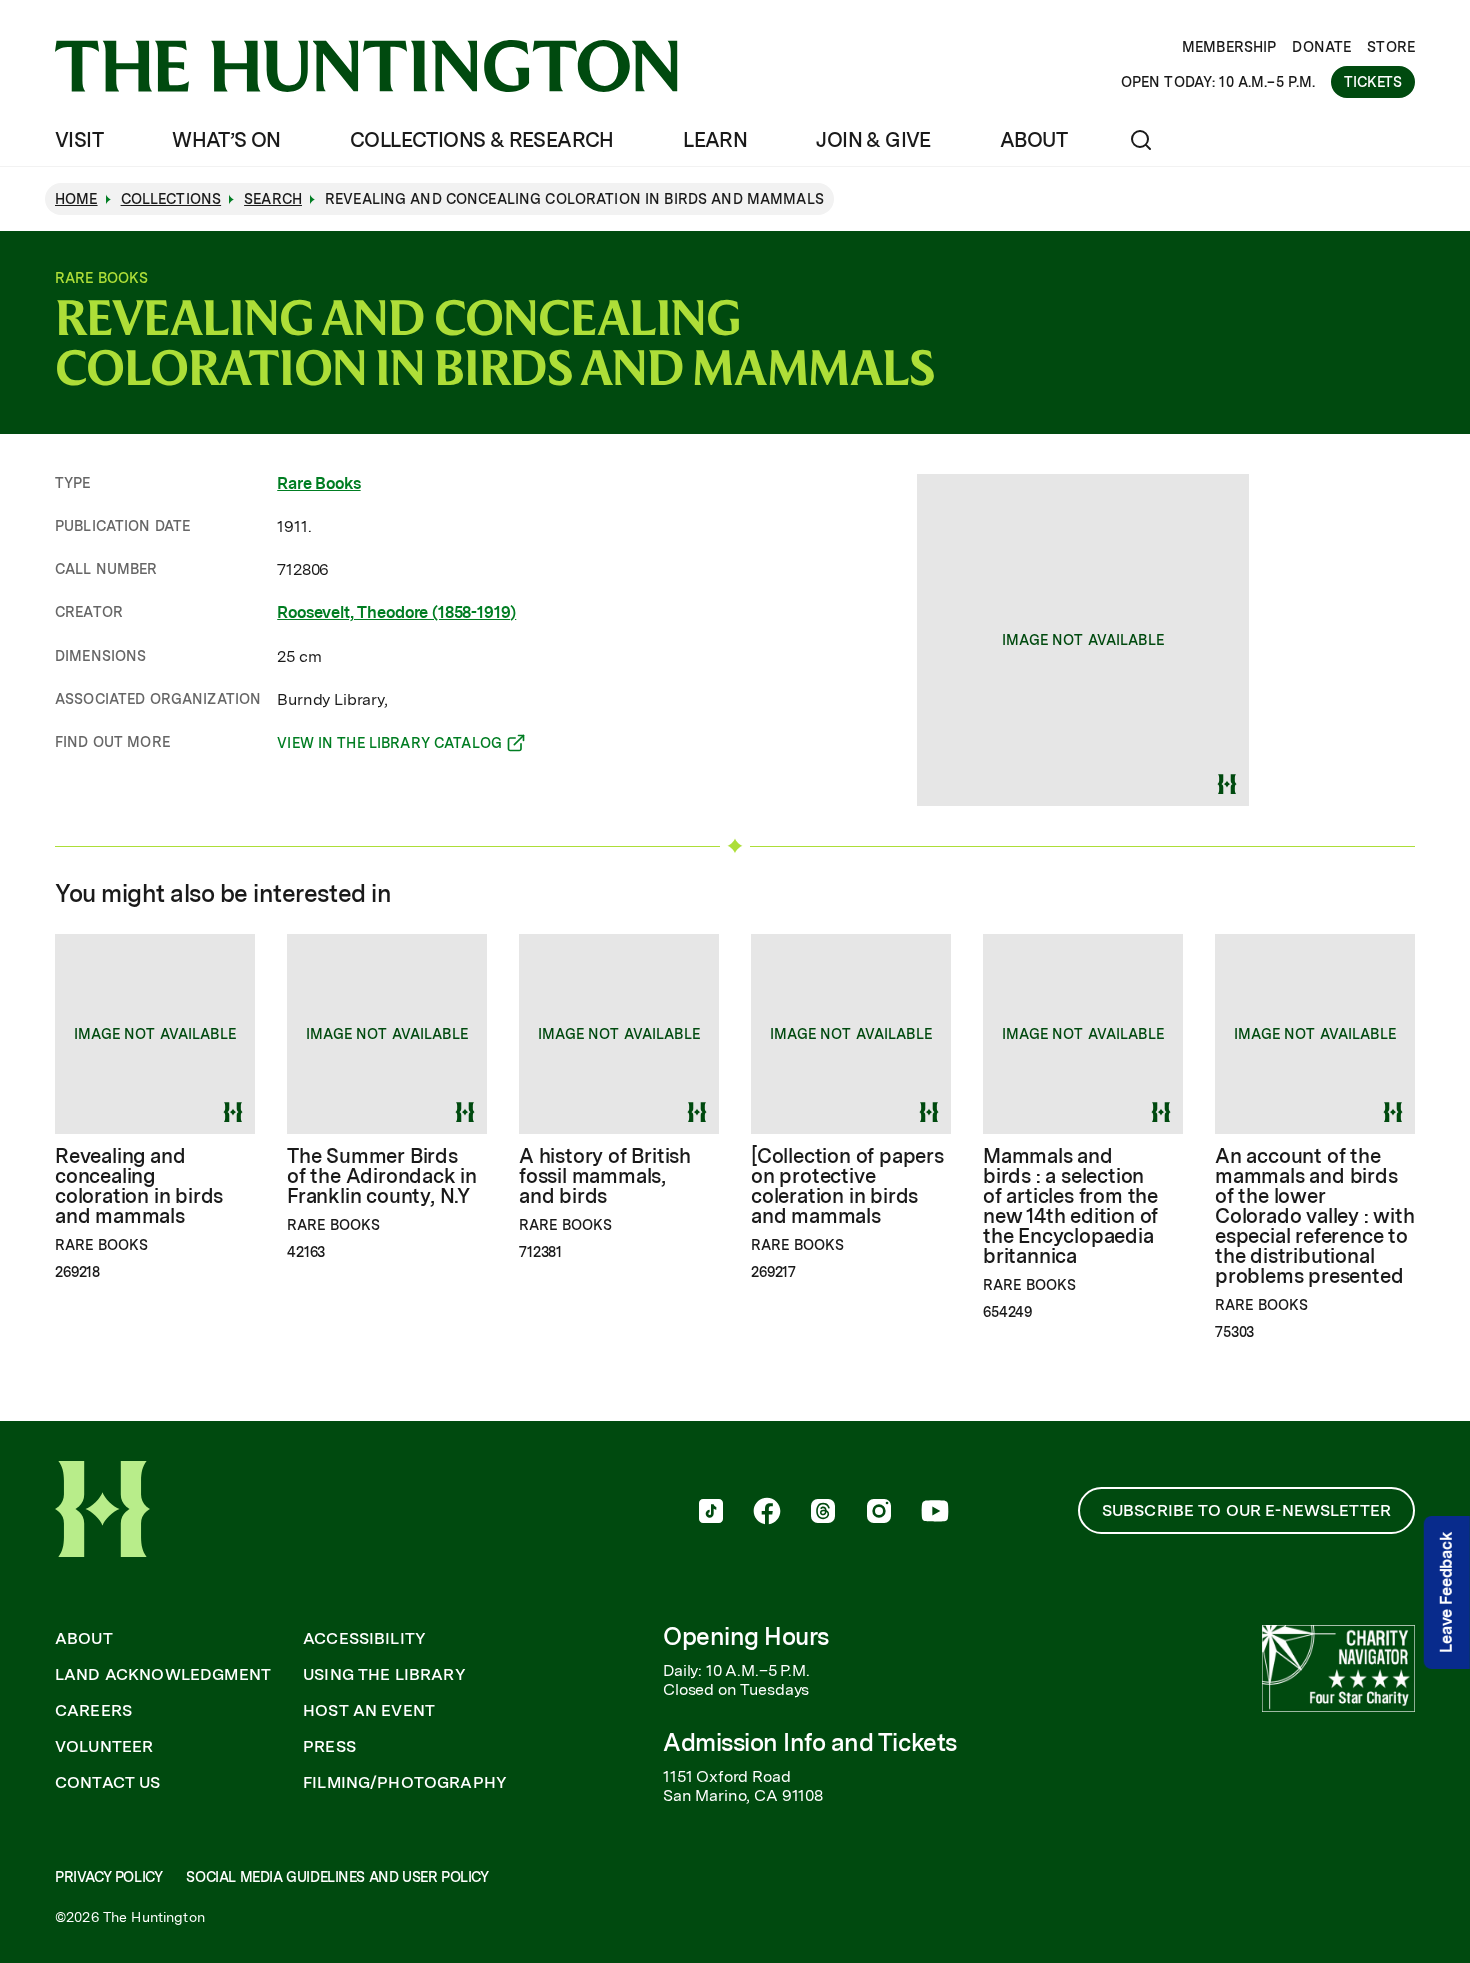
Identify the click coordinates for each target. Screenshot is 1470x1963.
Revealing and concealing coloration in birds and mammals (139, 1186)
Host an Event (369, 1711)
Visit (79, 140)
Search (273, 199)
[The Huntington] (366, 66)
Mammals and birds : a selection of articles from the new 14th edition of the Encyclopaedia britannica (1070, 1206)
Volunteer (104, 1747)
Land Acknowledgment (163, 1675)
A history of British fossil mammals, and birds (605, 1176)
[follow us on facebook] (767, 1513)
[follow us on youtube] (935, 1513)
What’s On (226, 140)
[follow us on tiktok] (711, 1513)
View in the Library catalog (389, 746)
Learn (715, 140)
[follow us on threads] (823, 1513)
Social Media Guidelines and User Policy (337, 1877)
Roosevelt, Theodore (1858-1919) (396, 612)
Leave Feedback (1446, 1592)
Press (329, 1747)
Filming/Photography (405, 1783)
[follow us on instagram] (879, 1513)
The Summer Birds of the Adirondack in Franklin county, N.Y (382, 1176)
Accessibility (364, 1639)
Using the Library (384, 1675)
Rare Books (318, 483)
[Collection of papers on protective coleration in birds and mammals (847, 1186)
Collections (171, 199)
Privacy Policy (108, 1877)
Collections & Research (482, 140)
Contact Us (108, 1783)
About (1033, 140)
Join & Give (873, 140)
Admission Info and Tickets (810, 1742)
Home (76, 199)
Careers (93, 1711)
